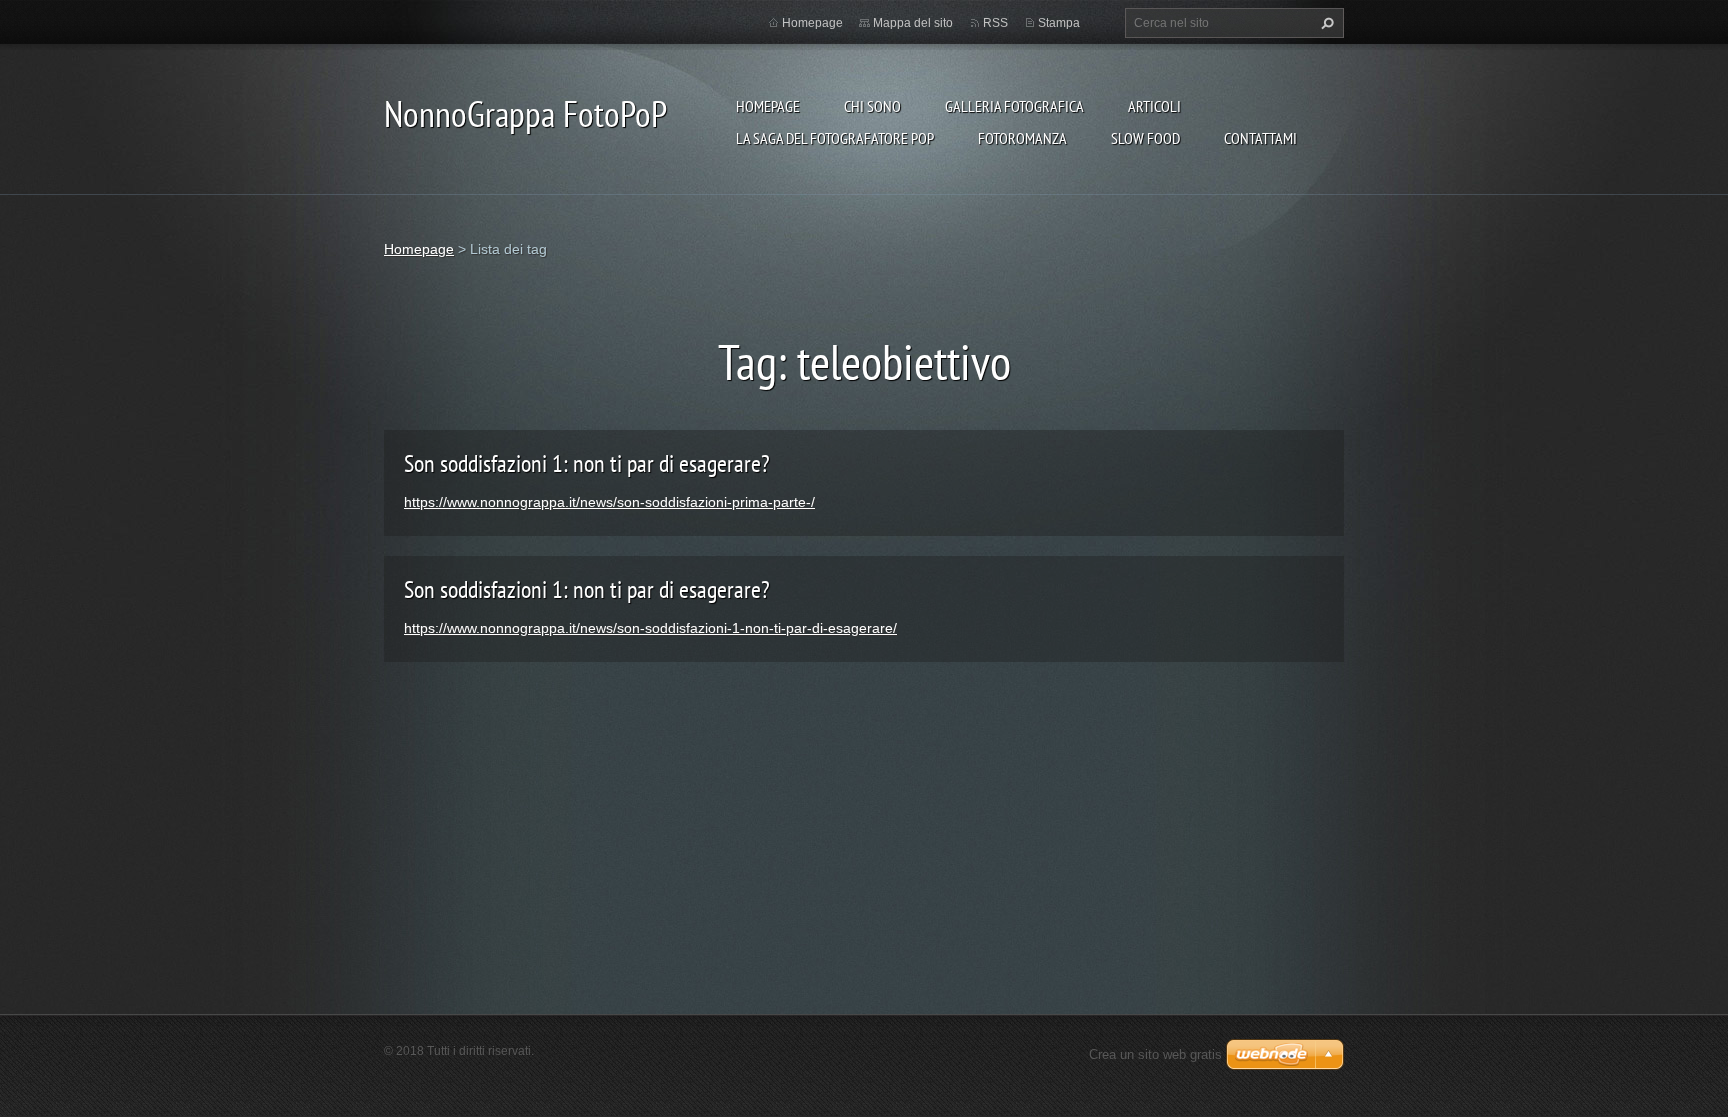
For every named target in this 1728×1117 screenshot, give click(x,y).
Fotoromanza (1022, 138)
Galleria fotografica (1014, 106)
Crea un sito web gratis (1155, 1054)
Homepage (768, 106)
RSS (995, 23)
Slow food (1145, 138)
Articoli (1154, 106)
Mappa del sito (913, 23)
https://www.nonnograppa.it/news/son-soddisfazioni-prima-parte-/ (609, 502)
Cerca (1325, 23)
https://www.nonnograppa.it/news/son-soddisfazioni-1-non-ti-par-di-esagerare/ (650, 628)
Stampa (1059, 23)
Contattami (1260, 138)
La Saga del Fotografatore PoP (835, 138)
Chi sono (872, 106)
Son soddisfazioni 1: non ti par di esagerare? (587, 463)
